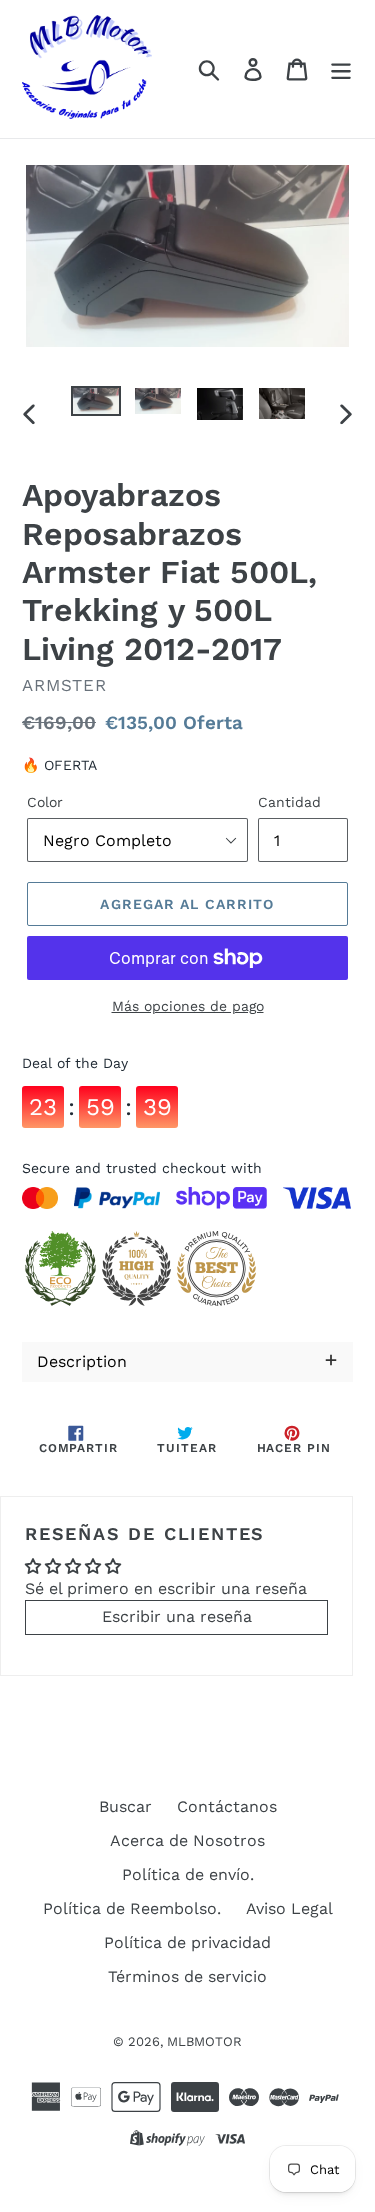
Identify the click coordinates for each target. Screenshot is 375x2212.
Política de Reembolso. (132, 1908)
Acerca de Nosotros (187, 1840)
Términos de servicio (187, 1976)
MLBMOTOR (204, 2041)
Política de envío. (188, 1874)
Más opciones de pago (188, 1006)
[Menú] (341, 69)
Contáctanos (227, 1806)
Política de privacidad (187, 1942)
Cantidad (289, 802)
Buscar (125, 1806)
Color (45, 802)
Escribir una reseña (177, 1616)
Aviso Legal (289, 1908)
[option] (96, 408)
